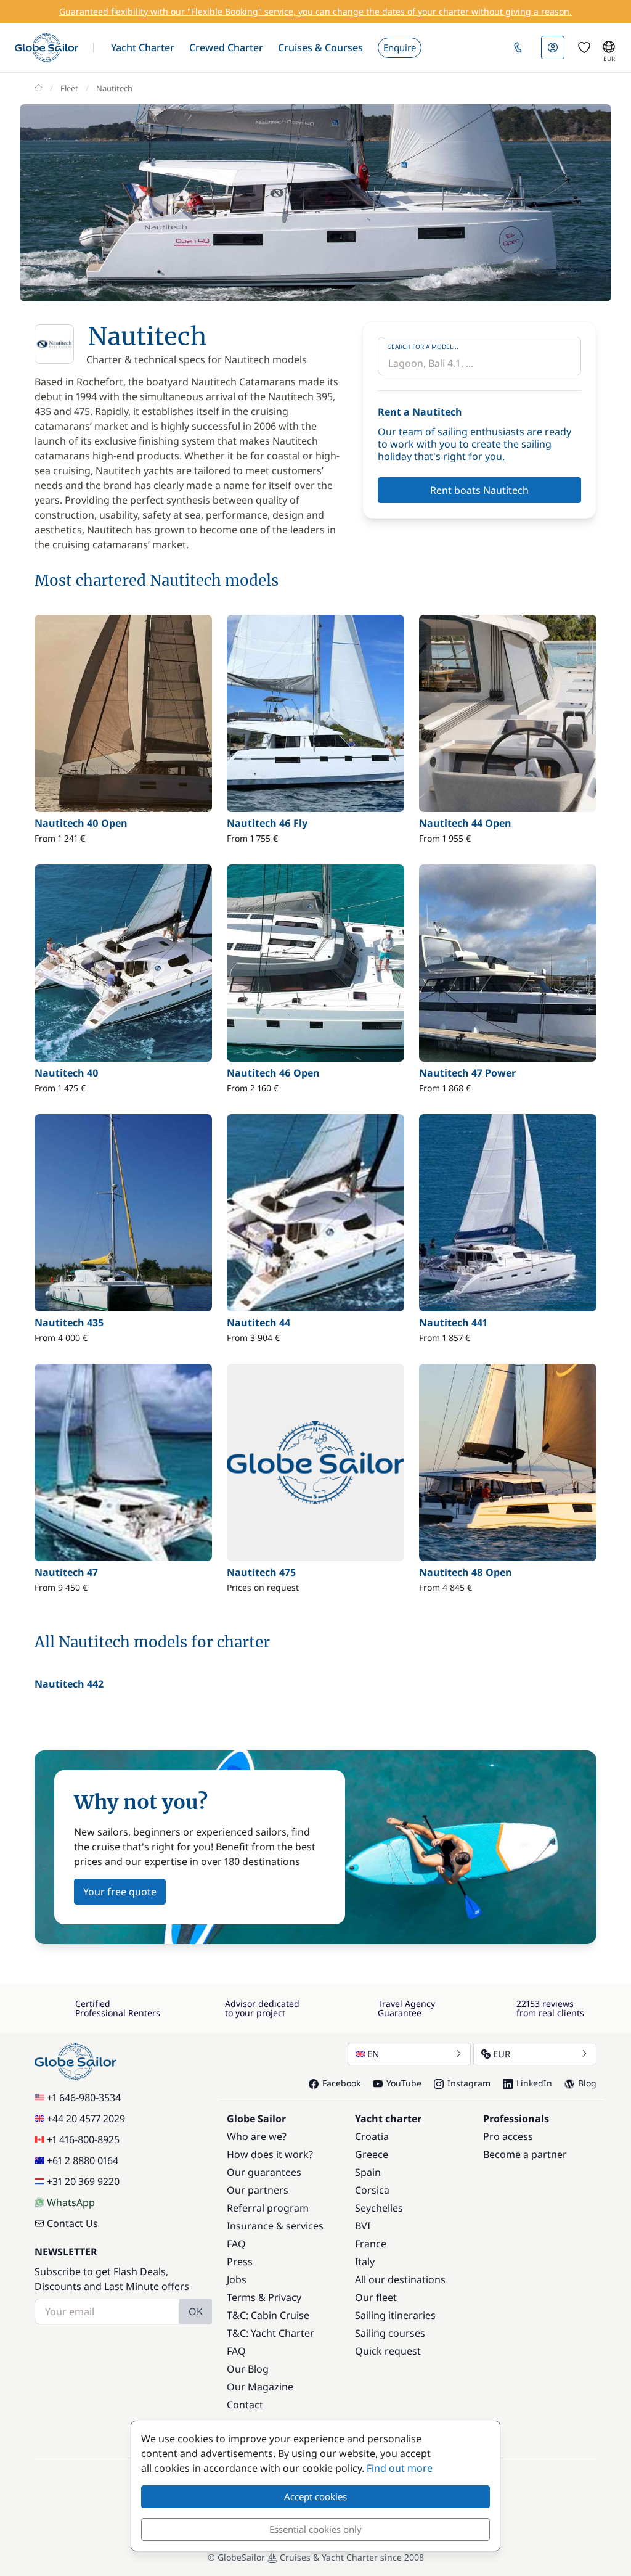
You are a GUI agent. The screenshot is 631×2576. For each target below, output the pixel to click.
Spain (368, 2172)
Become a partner (525, 2154)
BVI (363, 2226)
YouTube (404, 2083)
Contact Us (72, 2223)
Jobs (237, 2279)
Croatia (372, 2136)
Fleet (69, 88)
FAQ (236, 2244)
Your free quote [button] (120, 1892)
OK (196, 2311)
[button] (143, 47)
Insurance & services (275, 2226)
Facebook (341, 2083)
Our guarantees (264, 2172)
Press (240, 2262)
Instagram (469, 2083)
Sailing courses (390, 2333)
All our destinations (400, 2279)
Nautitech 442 (69, 1684)
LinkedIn (534, 2083)
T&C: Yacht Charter (271, 2333)
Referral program (268, 2208)
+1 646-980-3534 (84, 2098)
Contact (245, 2405)
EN (373, 2054)
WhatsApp (71, 2202)
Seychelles (379, 2208)
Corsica (372, 2190)
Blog (587, 2083)
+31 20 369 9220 (83, 2181)
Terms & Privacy (264, 2297)
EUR (502, 2054)
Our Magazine (260, 2387)
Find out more (400, 2468)
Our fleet (376, 2297)
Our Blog (248, 2369)
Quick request (388, 2351)
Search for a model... (423, 347)
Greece (372, 2154)
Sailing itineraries (395, 2315)
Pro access (508, 2136)
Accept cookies (315, 2496)
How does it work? (270, 2154)
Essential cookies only (315, 2529)
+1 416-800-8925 (83, 2139)
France (371, 2244)
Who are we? (257, 2136)
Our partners (258, 2190)
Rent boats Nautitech (479, 490)
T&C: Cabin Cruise (268, 2315)
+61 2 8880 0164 (83, 2160)
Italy (365, 2262)
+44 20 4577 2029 (86, 2119)
